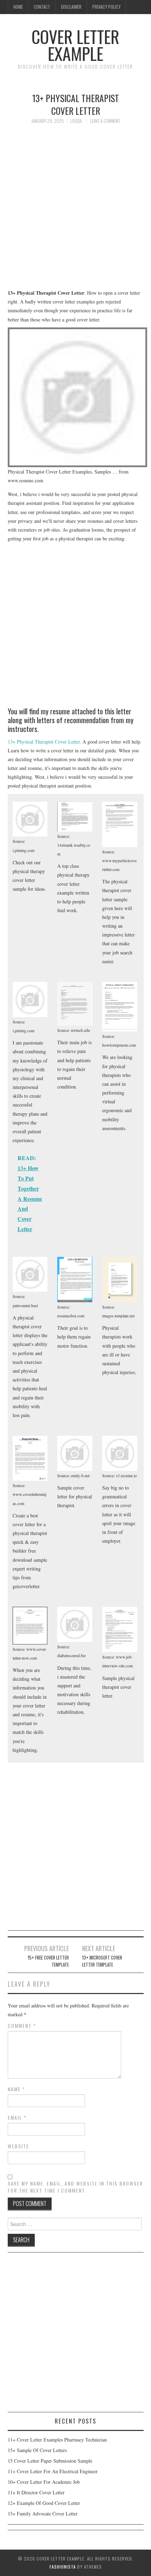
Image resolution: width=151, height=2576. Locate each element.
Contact (42, 7)
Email (17, 2118)
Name (17, 2089)
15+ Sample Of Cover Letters (37, 2450)
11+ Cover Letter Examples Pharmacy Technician (57, 2440)
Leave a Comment (105, 121)
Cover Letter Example (75, 45)
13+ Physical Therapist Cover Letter (44, 742)
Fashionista (63, 2567)
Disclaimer (71, 7)
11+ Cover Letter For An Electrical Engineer (53, 2471)
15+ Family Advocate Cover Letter (43, 2514)
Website (18, 2146)
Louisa (76, 121)
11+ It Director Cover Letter (36, 2492)
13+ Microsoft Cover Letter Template (102, 1961)
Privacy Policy (106, 7)
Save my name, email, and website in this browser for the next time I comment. (75, 2187)
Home (18, 7)
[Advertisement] (75, 210)
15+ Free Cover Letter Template (48, 1961)
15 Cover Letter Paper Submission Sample (50, 2461)
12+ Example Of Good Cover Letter (44, 2503)
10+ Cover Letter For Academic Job (44, 2482)
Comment (22, 2026)
